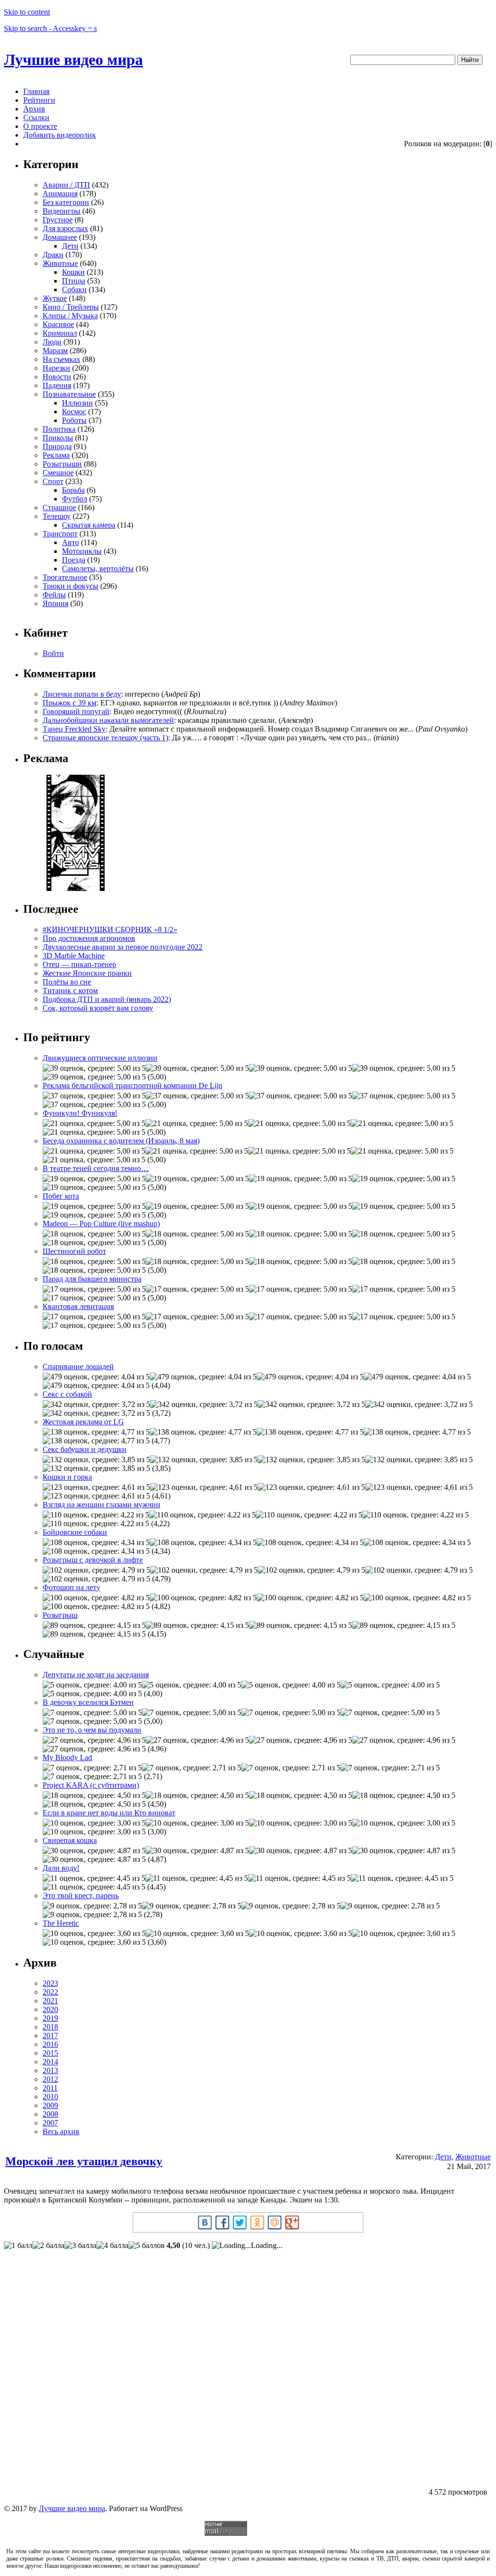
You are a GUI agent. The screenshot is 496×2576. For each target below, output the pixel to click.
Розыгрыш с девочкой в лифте (93, 1560)
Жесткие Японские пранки (87, 973)
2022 (50, 1992)
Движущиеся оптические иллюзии (100, 1058)
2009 (50, 2105)
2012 (50, 2079)
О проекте (40, 126)
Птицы (74, 281)
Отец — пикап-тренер (79, 964)
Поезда (74, 560)
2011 (50, 2088)
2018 (50, 2027)
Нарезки (56, 368)
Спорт (53, 481)
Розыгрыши (62, 464)
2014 (50, 2062)
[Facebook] (222, 2222)
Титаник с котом (70, 991)
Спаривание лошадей (78, 1366)
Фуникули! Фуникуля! (80, 1113)
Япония (55, 603)
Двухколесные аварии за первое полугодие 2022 (123, 947)
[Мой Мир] (275, 2222)
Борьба (73, 490)
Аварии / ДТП (66, 185)
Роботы (74, 420)
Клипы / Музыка (70, 316)
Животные (60, 263)
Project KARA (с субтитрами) (91, 1785)
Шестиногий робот (74, 1251)
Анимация (60, 194)
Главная (36, 91)
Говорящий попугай (76, 711)
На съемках (62, 359)
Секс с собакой (67, 1394)
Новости (57, 377)
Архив (34, 109)
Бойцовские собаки (75, 1532)
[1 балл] (18, 2246)
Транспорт (60, 534)
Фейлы (54, 595)
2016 (50, 2044)
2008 (50, 2114)
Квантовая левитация (78, 1306)
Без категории (66, 202)
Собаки (74, 289)
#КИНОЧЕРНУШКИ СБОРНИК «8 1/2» (110, 929)
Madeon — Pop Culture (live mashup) (101, 1224)
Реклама (56, 455)
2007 (50, 2123)
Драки (53, 255)
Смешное (58, 473)
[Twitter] (240, 2222)
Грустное (58, 220)
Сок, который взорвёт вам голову (98, 1008)
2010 (50, 2097)
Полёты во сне (67, 982)
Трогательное (65, 577)
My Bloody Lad (67, 1757)
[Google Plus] (292, 2222)
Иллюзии (77, 403)
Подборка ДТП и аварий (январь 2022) (107, 999)
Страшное (59, 507)
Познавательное (69, 394)
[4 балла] (112, 2246)
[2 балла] (48, 2246)
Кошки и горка (67, 1477)
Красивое (58, 324)
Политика (59, 429)
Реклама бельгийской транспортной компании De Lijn (132, 1085)
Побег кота (61, 1196)
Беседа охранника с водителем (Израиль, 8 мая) (121, 1141)
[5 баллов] (147, 2246)
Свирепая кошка (70, 1840)
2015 (50, 2053)
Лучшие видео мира (73, 60)
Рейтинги (39, 100)
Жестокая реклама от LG (83, 1422)
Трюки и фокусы (70, 586)
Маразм (55, 351)
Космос (74, 412)
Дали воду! (61, 1868)
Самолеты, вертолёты (98, 569)
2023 (50, 1983)
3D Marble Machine (74, 956)
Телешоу (57, 516)
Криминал (60, 333)
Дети (70, 246)
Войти (53, 653)
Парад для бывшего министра (92, 1279)
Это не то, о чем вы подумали (92, 1730)
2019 (50, 2018)
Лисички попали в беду (82, 694)
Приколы (58, 438)
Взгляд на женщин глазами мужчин (101, 1505)
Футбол (75, 499)
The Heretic (61, 1923)
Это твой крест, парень (81, 1896)
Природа (57, 446)
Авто (70, 542)
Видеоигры (62, 211)
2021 (50, 2001)
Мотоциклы (82, 551)
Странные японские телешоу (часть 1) (105, 738)
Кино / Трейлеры (71, 307)
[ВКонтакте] (205, 2222)
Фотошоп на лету (71, 1587)
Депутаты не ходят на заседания (96, 1675)
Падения (57, 385)
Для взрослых (65, 228)
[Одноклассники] (257, 2222)
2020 (50, 2009)
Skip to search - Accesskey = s (50, 28)
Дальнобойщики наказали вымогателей (108, 720)
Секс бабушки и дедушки (85, 1449)
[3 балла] (80, 2246)
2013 (50, 2070)
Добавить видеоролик (60, 135)
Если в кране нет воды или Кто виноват (109, 1813)
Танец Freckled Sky (74, 729)
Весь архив (61, 2131)
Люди (52, 342)
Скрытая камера (89, 525)
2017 (50, 2036)
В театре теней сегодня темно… (96, 1168)
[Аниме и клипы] (76, 888)
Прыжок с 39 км (70, 703)
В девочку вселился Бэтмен (88, 1702)
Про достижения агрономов (89, 938)
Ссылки (36, 117)
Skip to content (27, 12)
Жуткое (55, 298)
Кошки (73, 272)
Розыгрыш (60, 1615)
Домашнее (60, 237)
